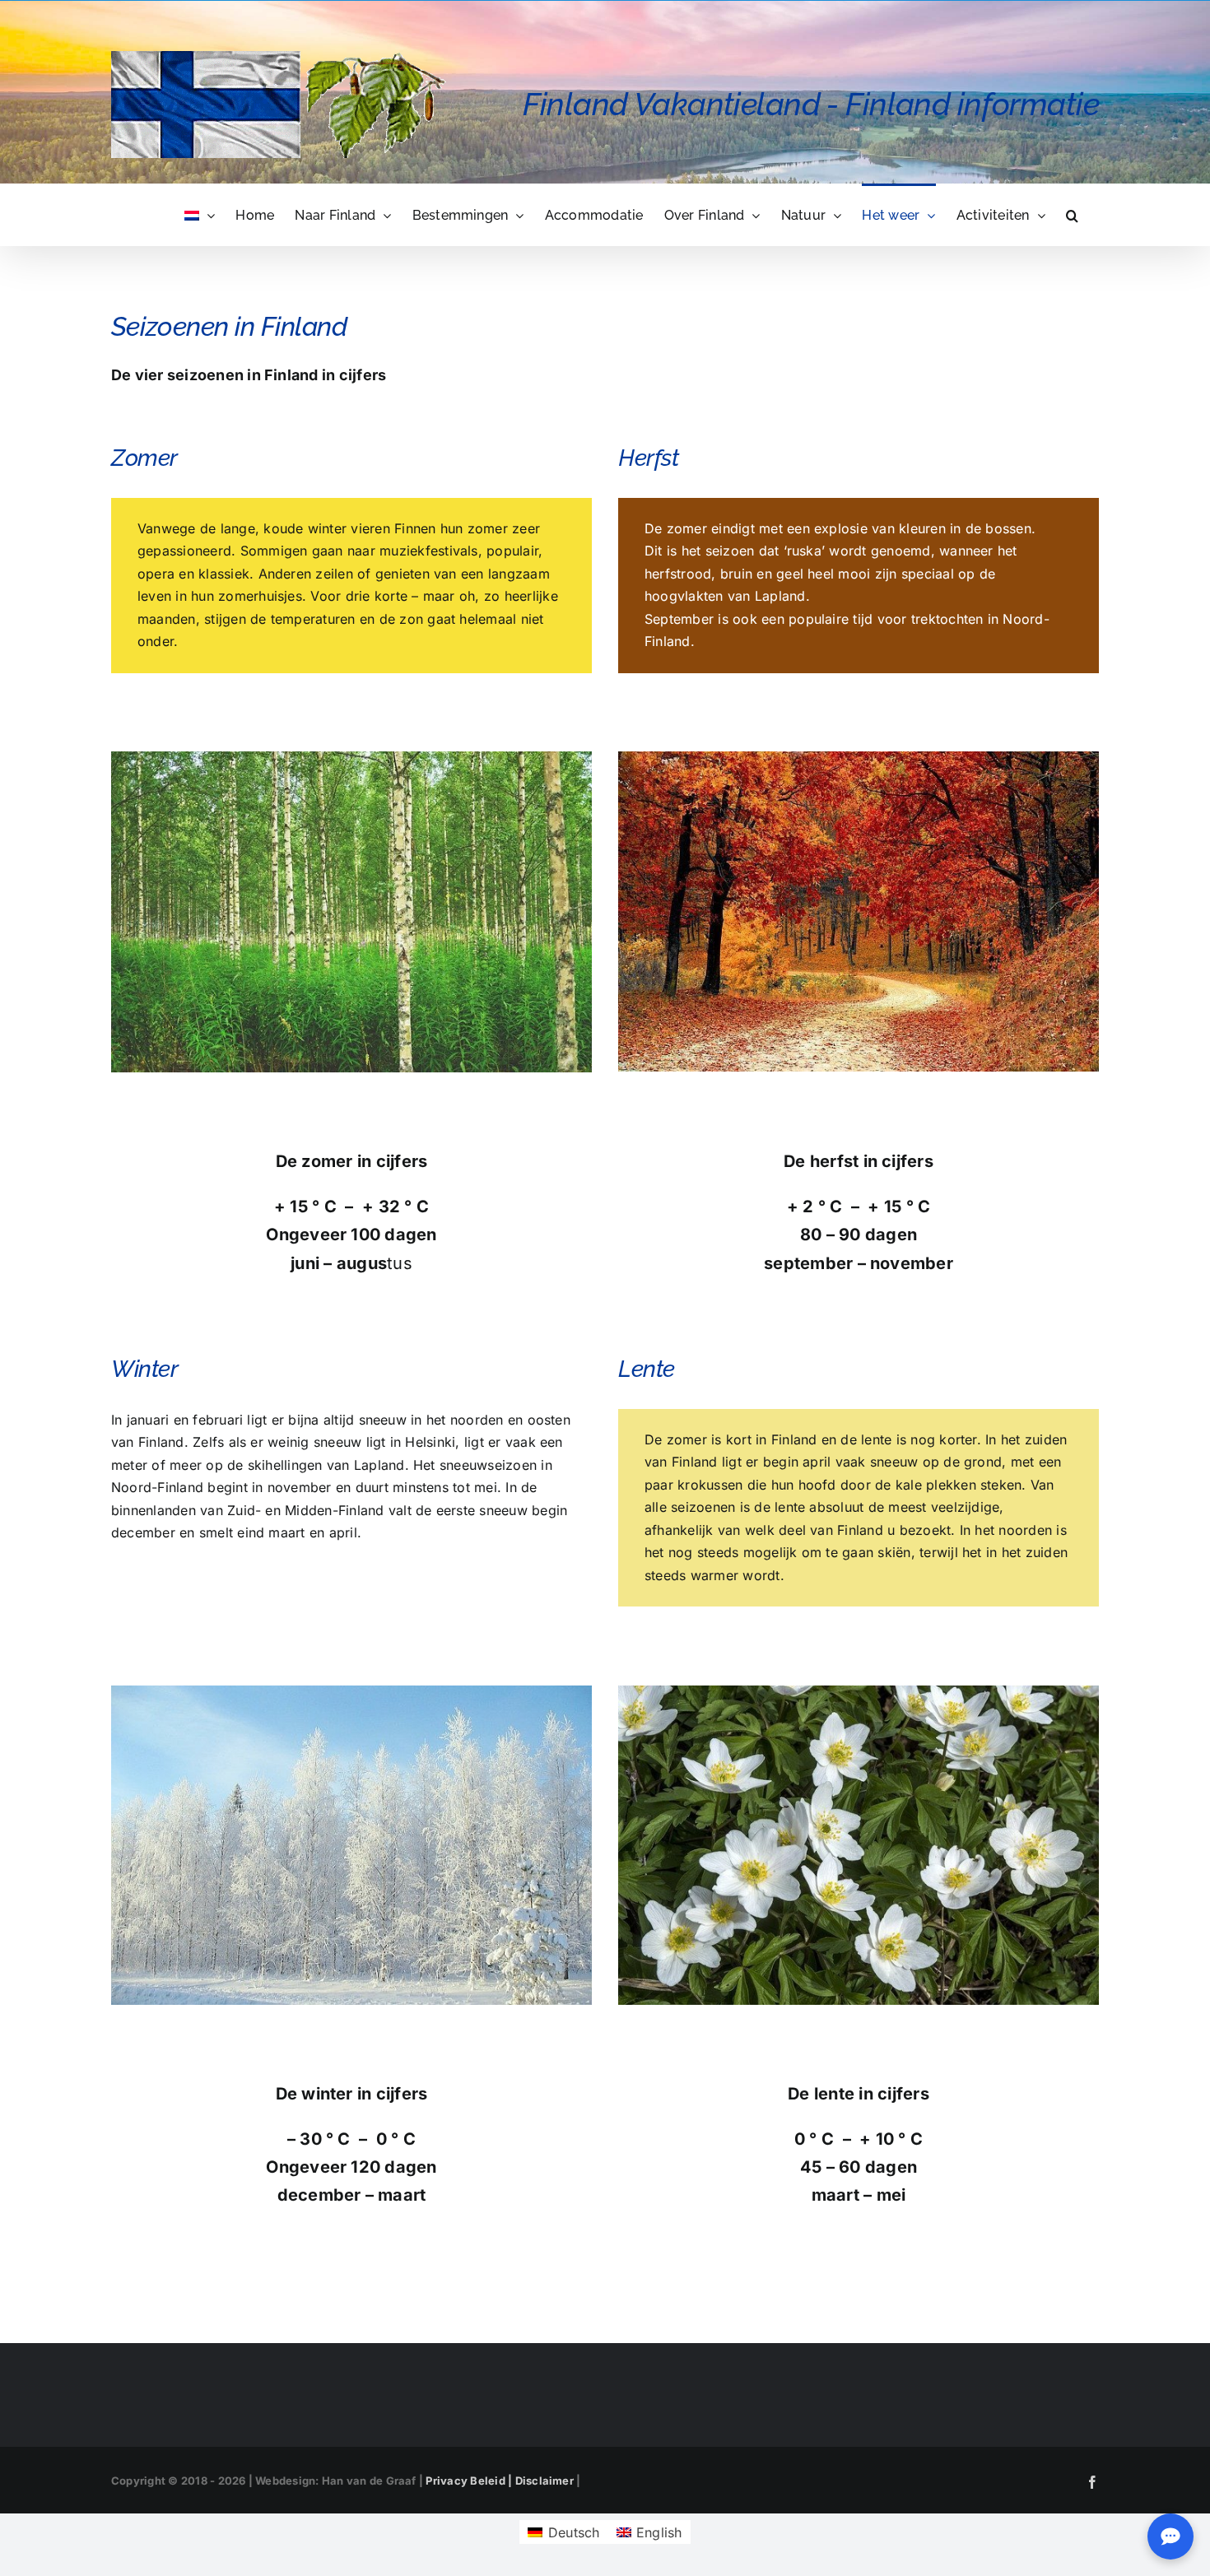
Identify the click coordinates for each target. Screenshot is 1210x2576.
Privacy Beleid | (470, 2481)
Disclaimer (544, 2481)
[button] (1072, 214)
